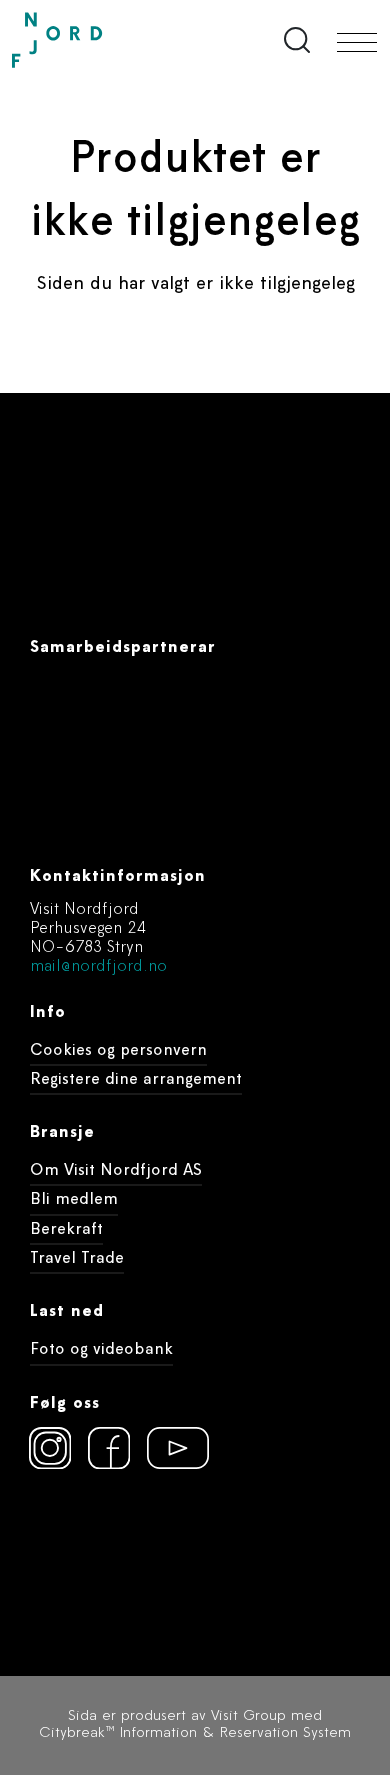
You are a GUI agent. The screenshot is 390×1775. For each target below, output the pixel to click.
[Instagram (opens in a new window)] (50, 1448)
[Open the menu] (357, 42)
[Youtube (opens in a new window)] (168, 1448)
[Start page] (99, 40)
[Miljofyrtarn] (66, 1556)
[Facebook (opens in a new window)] (109, 1448)
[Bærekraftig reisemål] (182, 1556)
